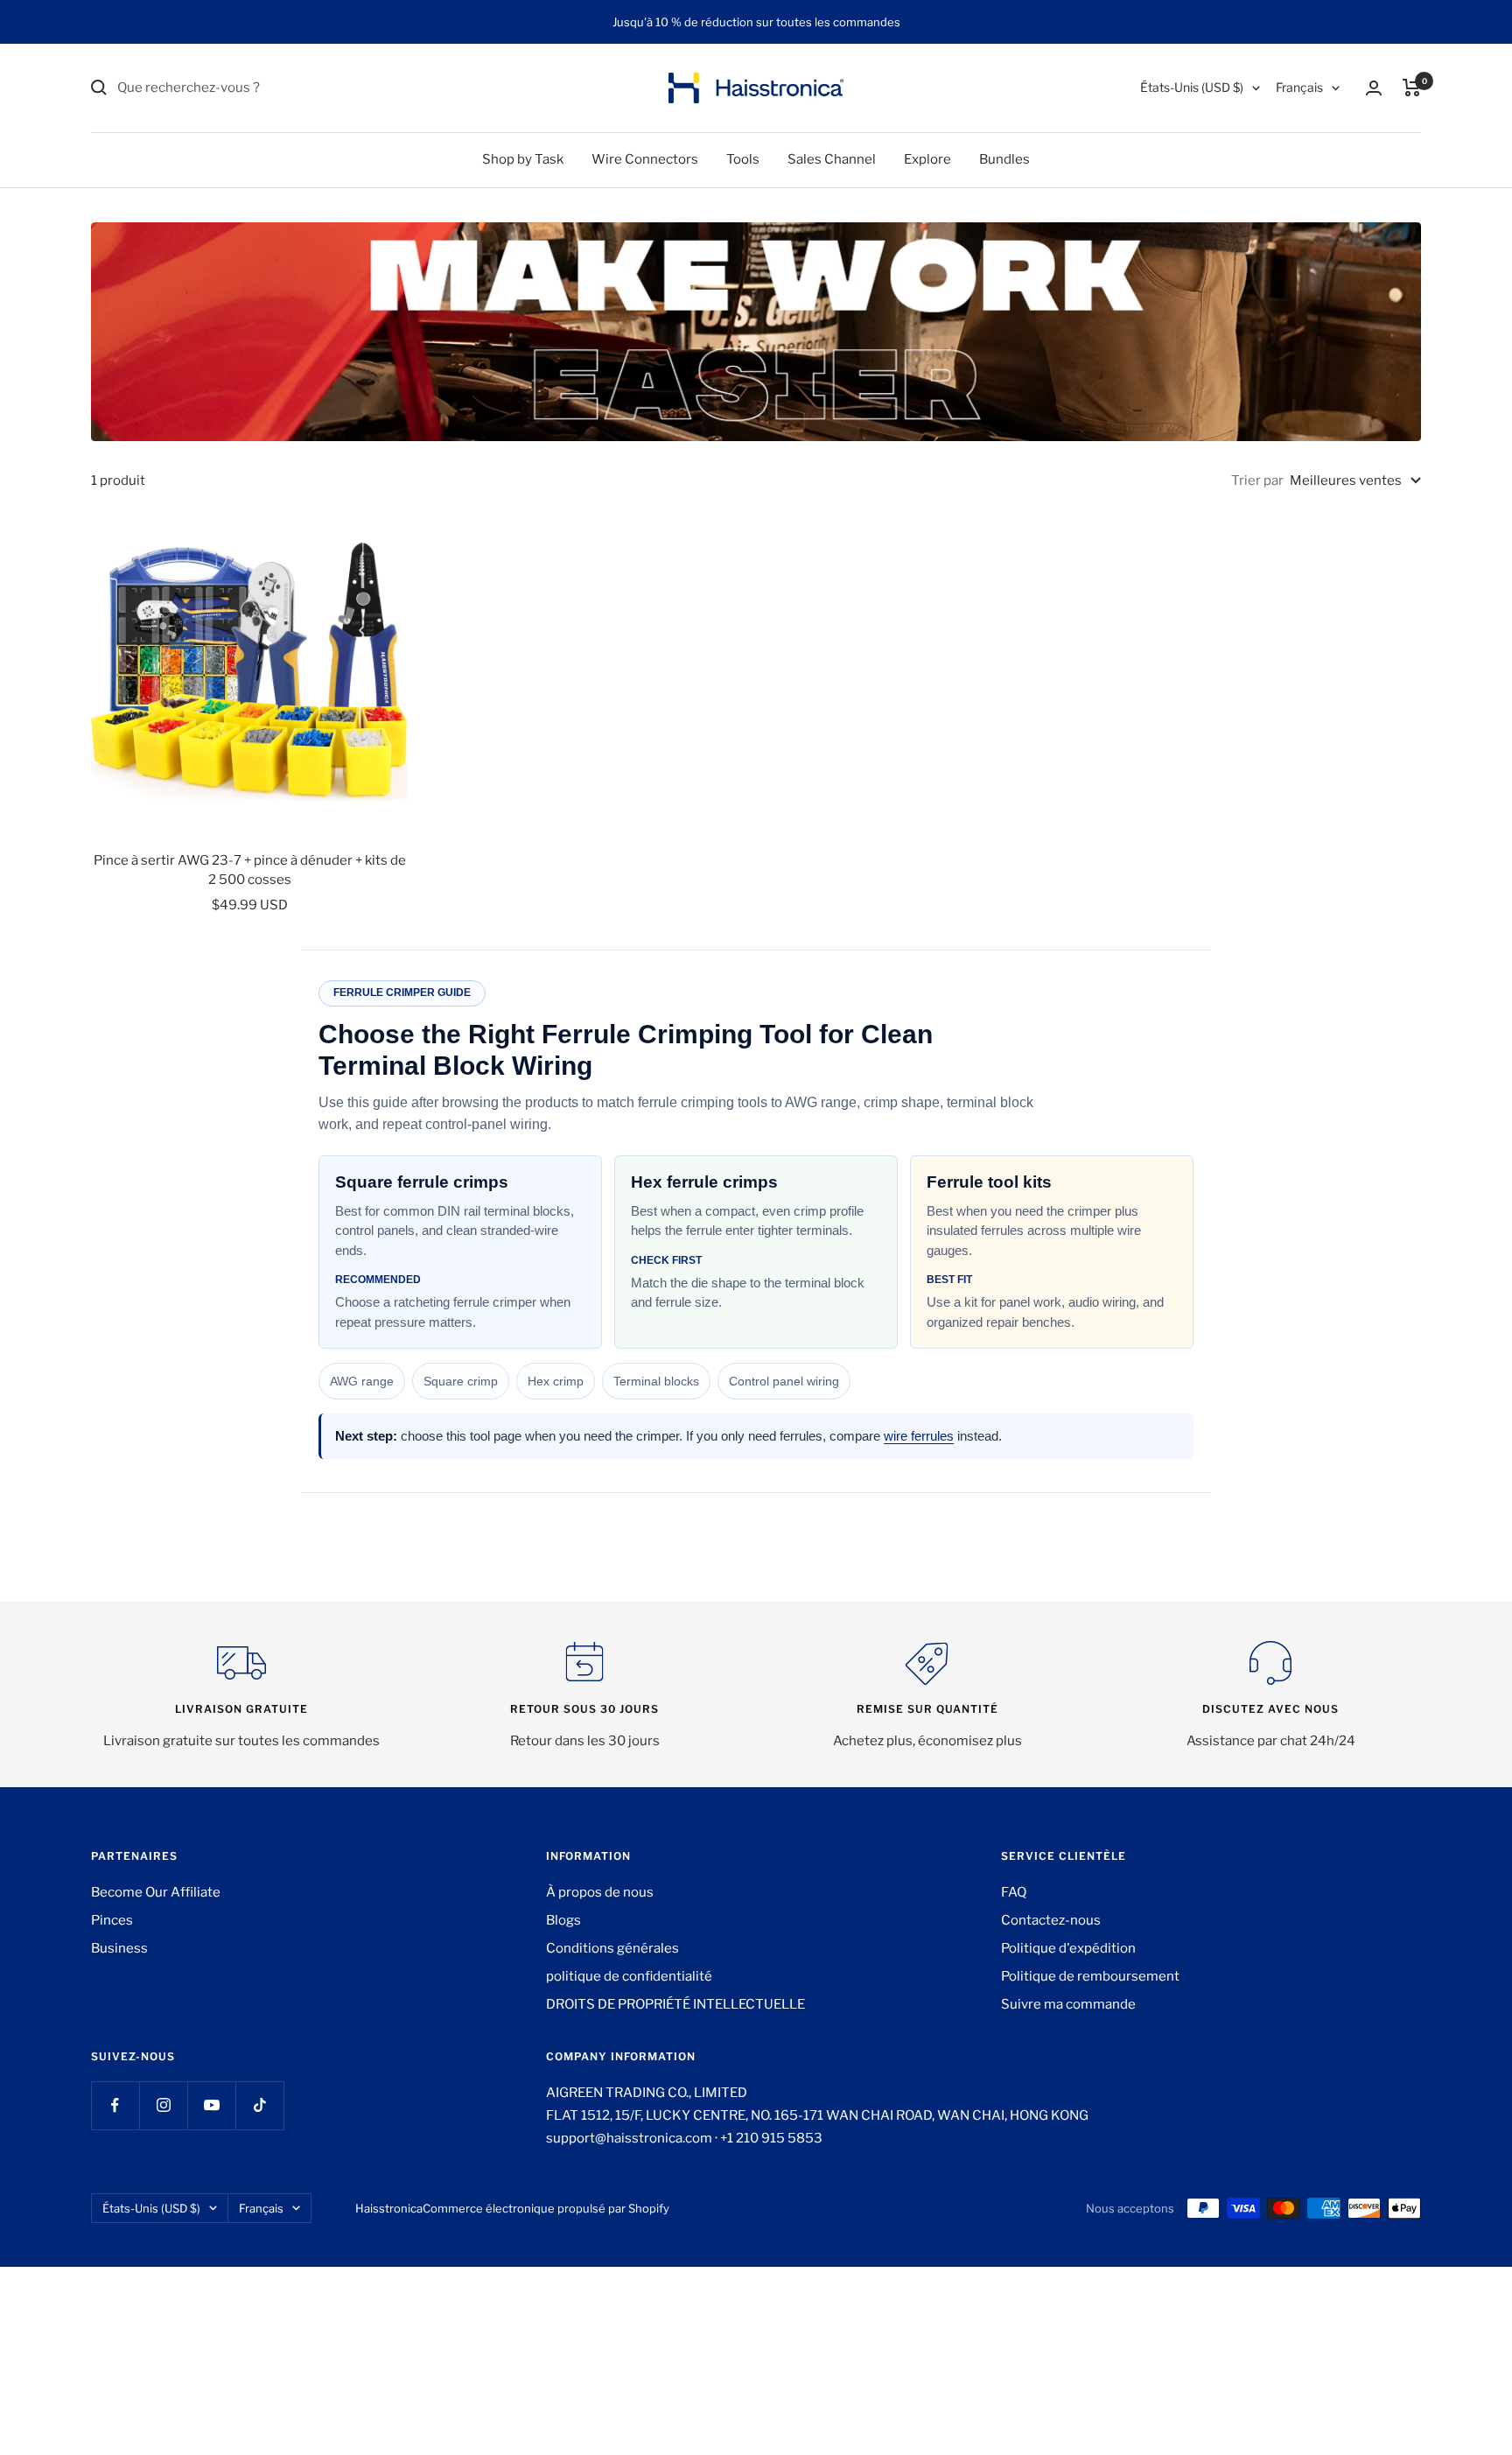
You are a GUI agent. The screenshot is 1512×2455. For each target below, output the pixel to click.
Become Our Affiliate (156, 1892)
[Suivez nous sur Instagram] (163, 2105)
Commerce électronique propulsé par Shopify (546, 2208)
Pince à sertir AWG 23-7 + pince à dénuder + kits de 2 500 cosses (250, 870)
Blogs (563, 1920)
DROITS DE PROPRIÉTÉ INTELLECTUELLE (675, 2004)
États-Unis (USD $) (1192, 87)
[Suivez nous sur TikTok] (259, 2105)
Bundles (1004, 159)
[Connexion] (1374, 88)
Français (1299, 87)
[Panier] (1412, 88)
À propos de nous (600, 1892)
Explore (927, 159)
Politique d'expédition (1068, 1948)
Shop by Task (523, 159)
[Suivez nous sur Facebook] (115, 2105)
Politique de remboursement (1090, 1976)
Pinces (112, 1920)
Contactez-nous (1051, 1920)
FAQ (1014, 1892)
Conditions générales (612, 1948)
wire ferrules (919, 1436)
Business (119, 1948)
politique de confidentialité (629, 1976)
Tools (743, 159)
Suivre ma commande (1068, 2004)
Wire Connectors (645, 159)
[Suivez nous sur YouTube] (211, 2105)
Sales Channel (832, 159)
